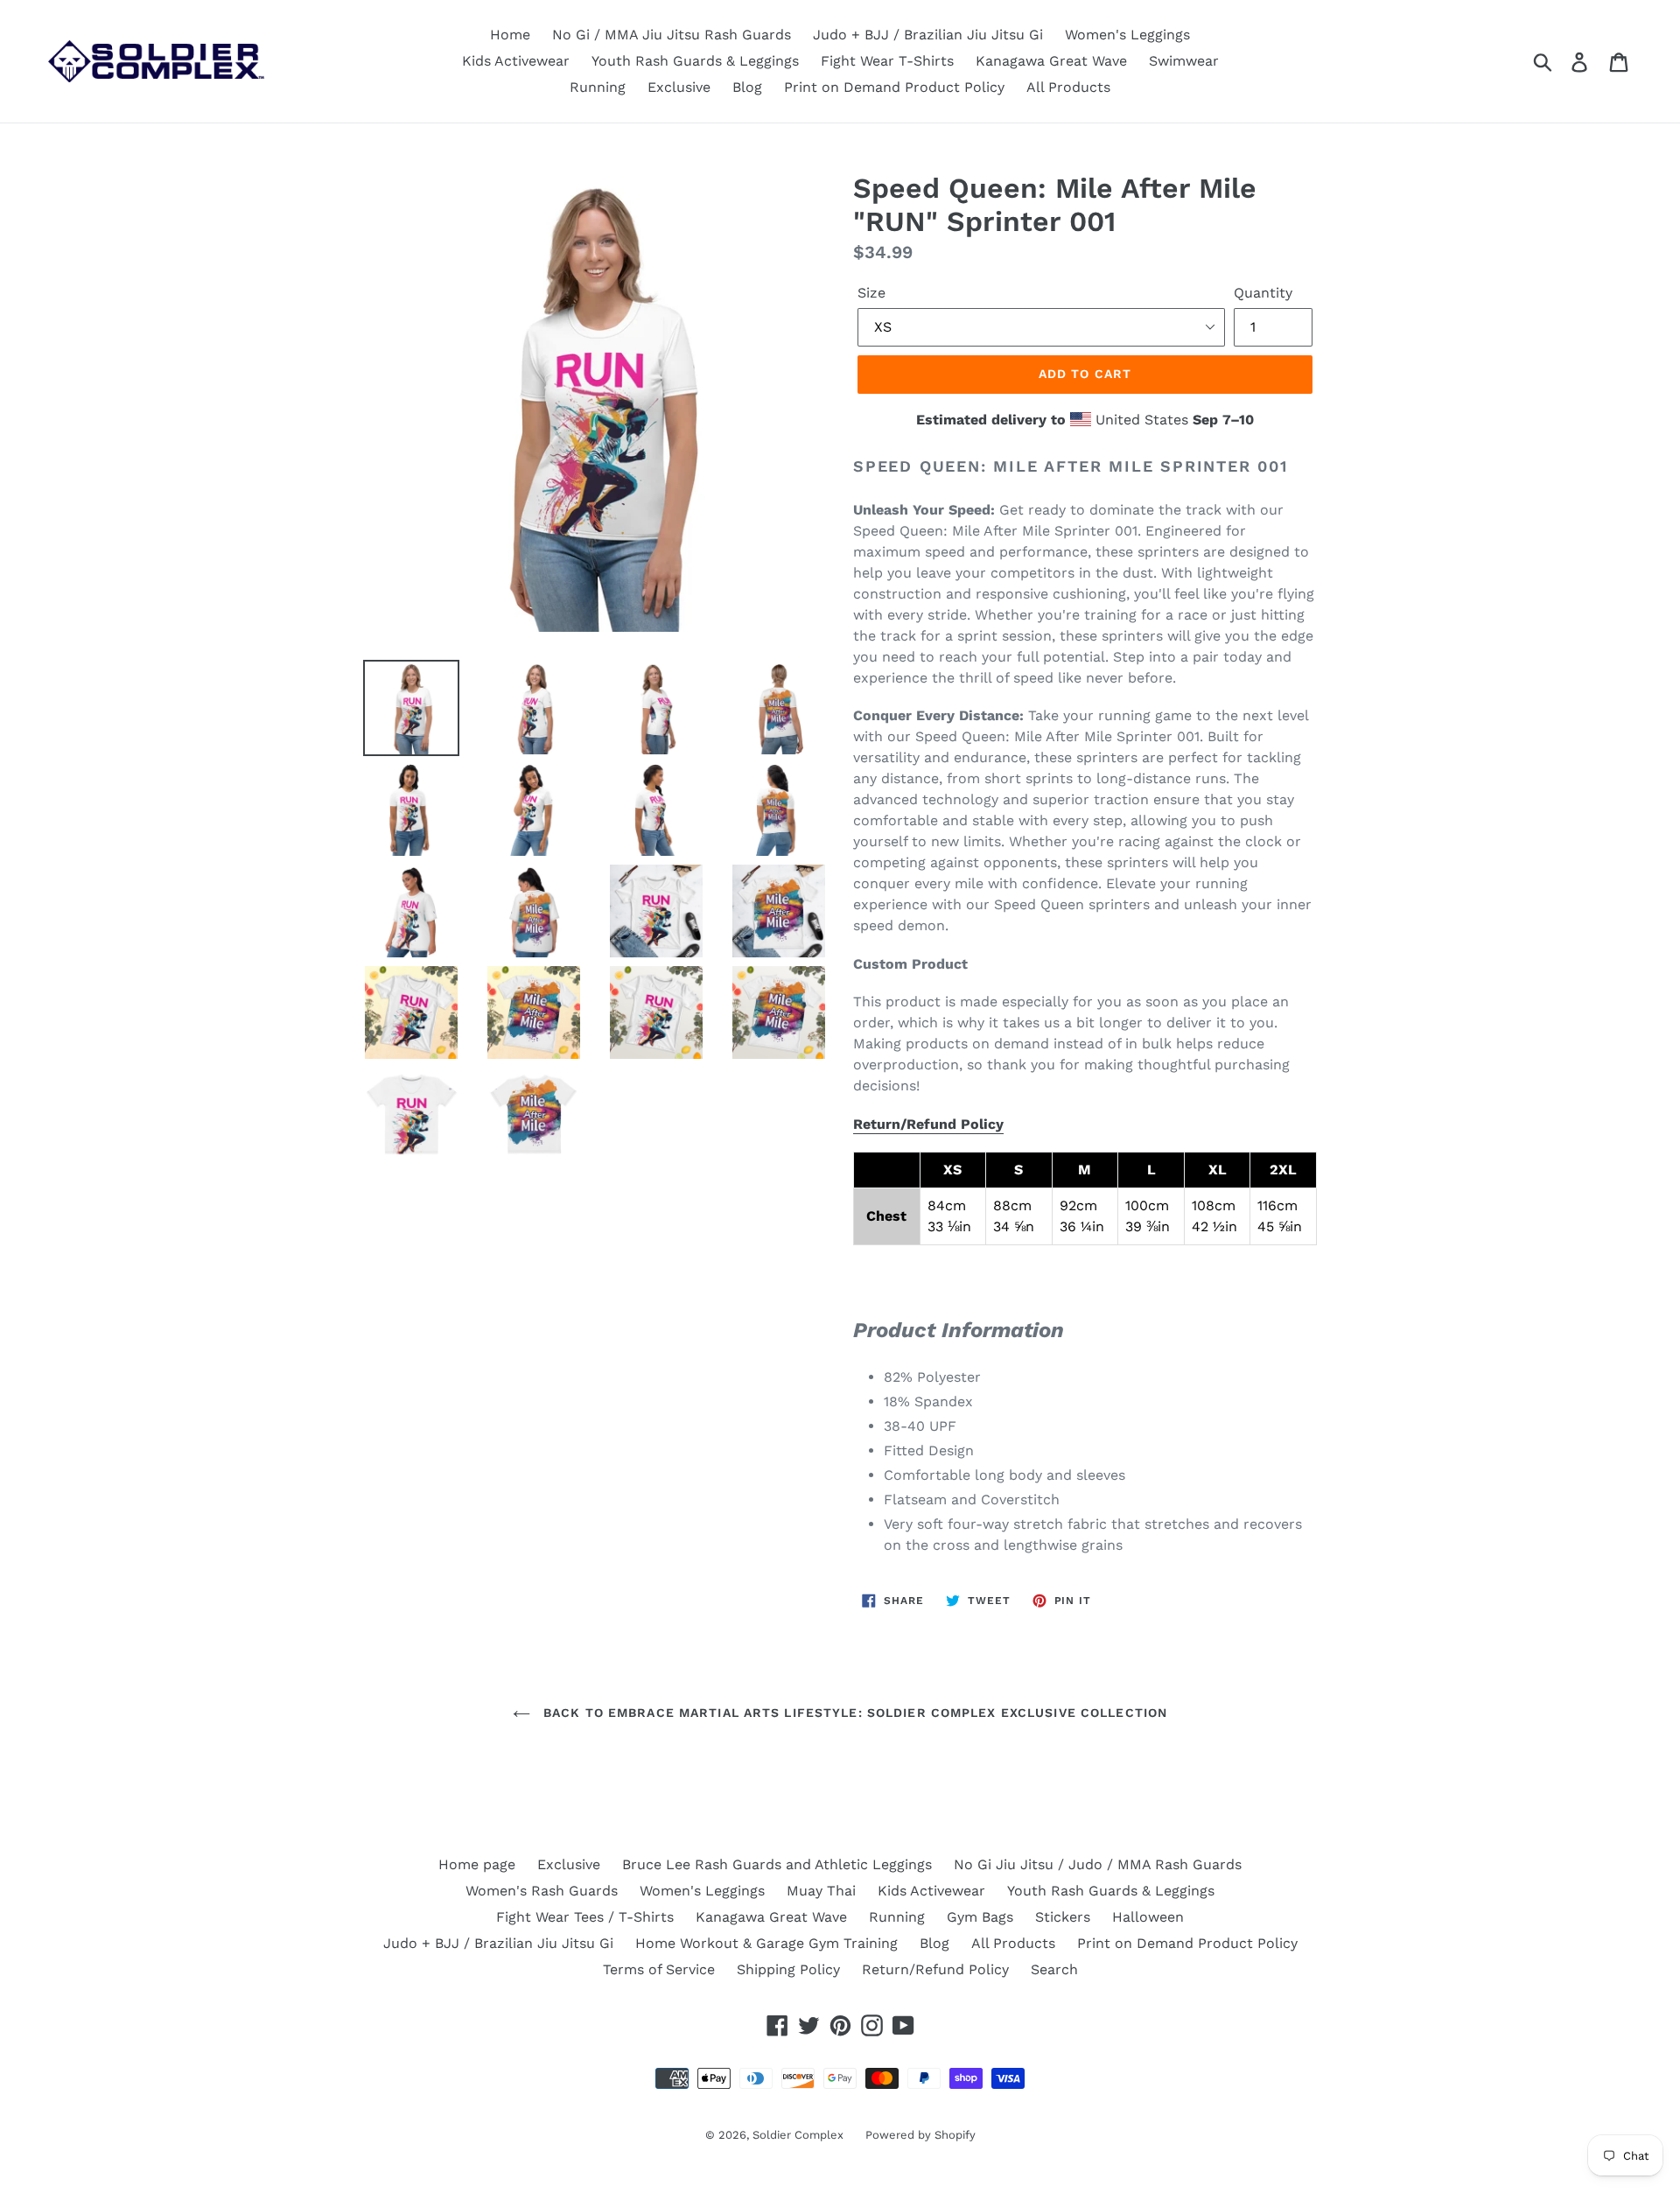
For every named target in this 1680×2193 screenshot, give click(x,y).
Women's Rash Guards (542, 1891)
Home (510, 35)
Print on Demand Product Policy (894, 87)
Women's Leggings (1127, 35)
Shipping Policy (788, 1969)
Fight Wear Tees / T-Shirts (585, 1917)
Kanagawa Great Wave (1051, 61)
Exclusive (679, 87)
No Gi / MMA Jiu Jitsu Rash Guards (672, 35)
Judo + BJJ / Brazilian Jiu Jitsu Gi (928, 35)
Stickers (1063, 1917)
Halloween (1148, 1917)
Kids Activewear (516, 61)
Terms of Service (659, 1969)
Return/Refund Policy (928, 1124)
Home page (477, 1864)
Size (871, 293)
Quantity (1263, 293)
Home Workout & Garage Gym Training (766, 1943)
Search (1054, 1969)
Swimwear (1184, 61)
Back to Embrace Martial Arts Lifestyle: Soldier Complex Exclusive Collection (853, 1713)
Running (598, 87)
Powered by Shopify (920, 2135)
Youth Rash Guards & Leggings (695, 61)
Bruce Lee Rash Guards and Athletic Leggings (777, 1864)
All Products (1068, 87)
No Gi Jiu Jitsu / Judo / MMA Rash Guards (1098, 1864)
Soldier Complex (798, 2135)
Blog (747, 87)
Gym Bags (980, 1917)
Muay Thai (821, 1891)
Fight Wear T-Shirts (887, 61)
